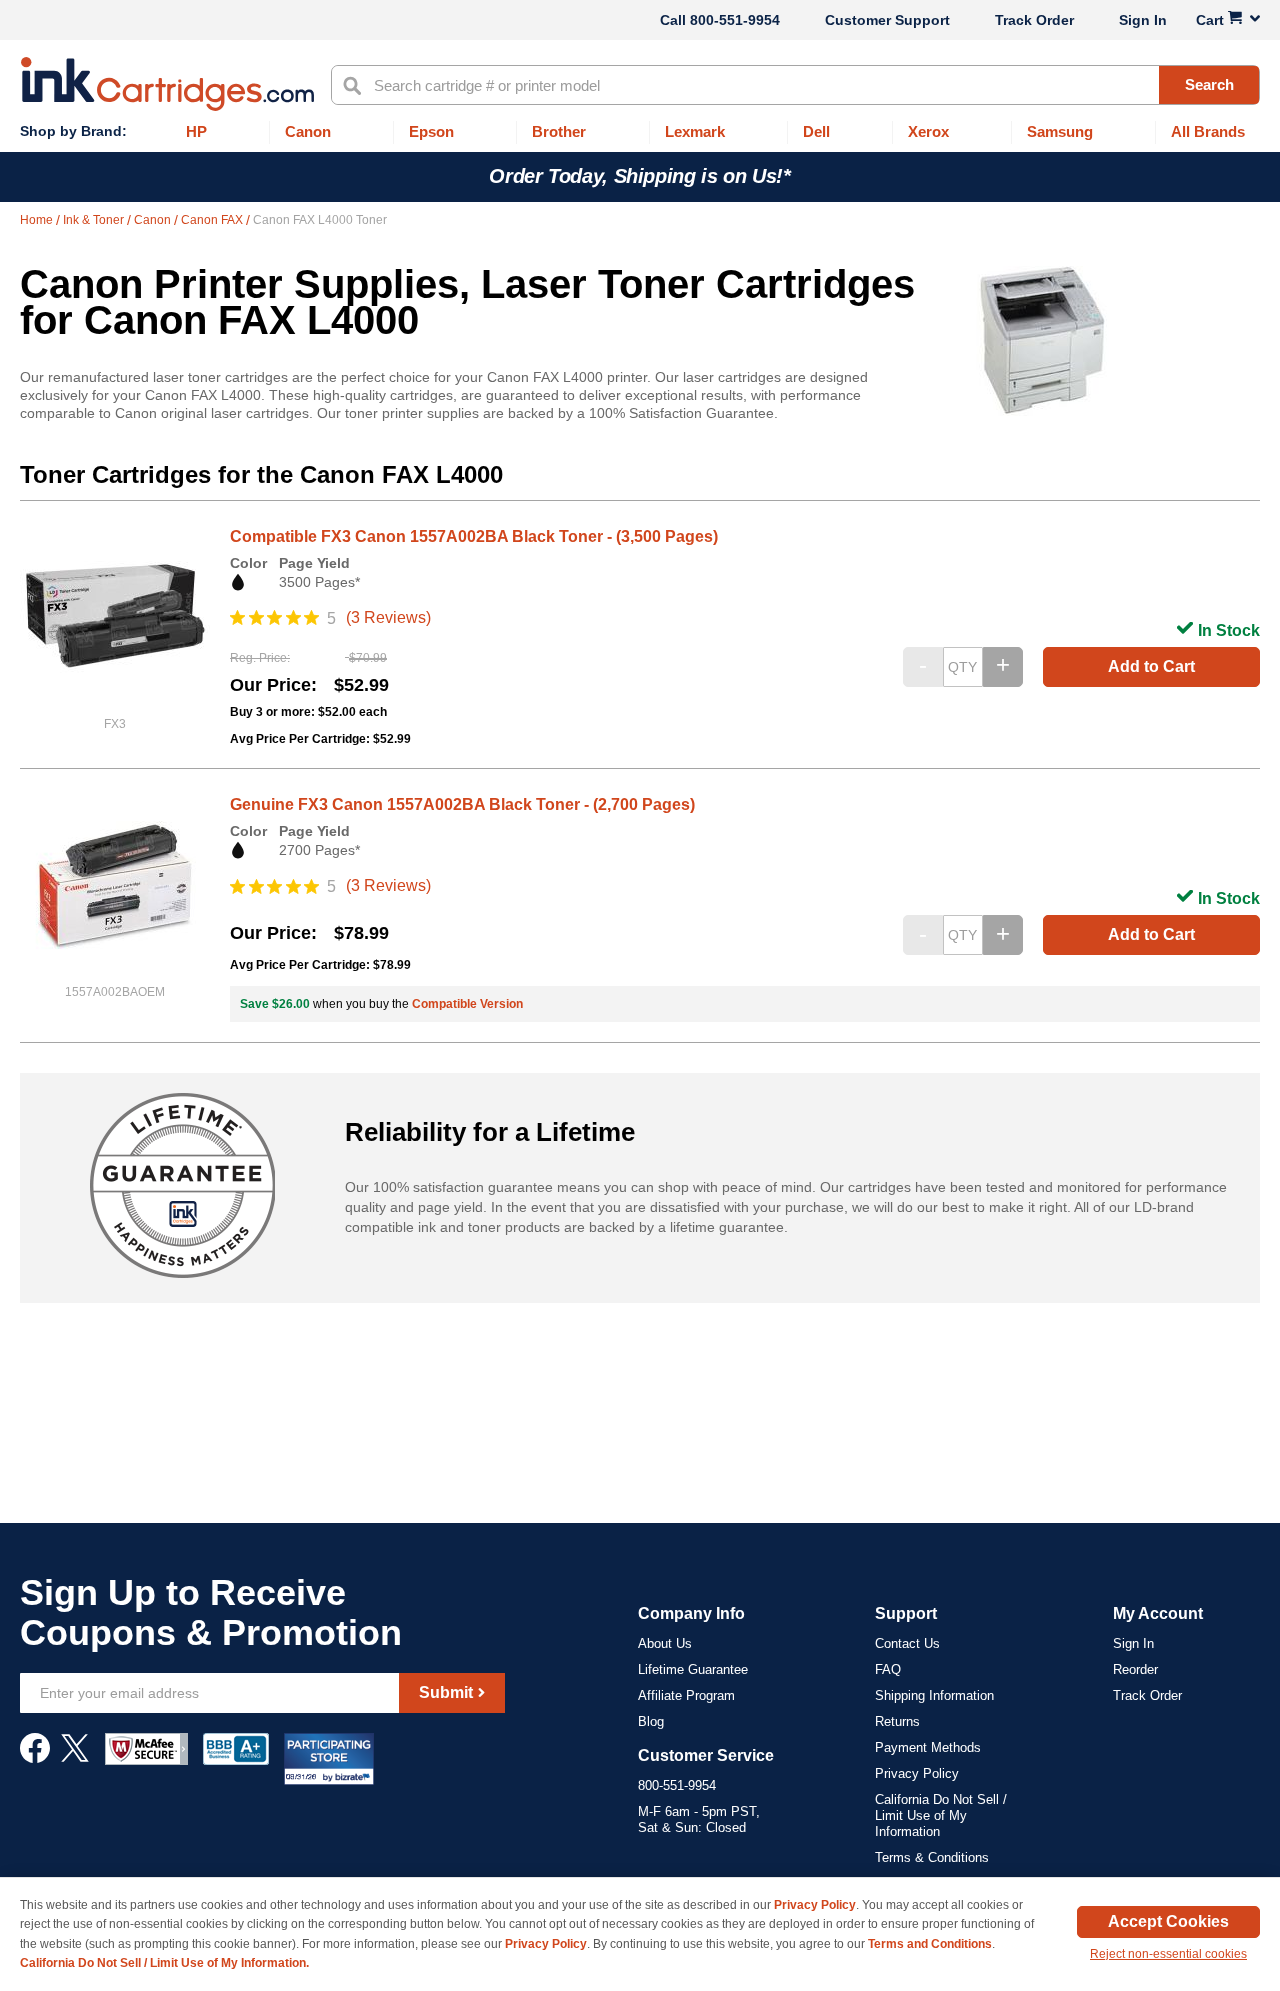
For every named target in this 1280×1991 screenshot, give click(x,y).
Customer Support (887, 20)
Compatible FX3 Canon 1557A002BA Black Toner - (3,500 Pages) (474, 536)
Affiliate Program (686, 1695)
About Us (665, 1643)
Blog (651, 1721)
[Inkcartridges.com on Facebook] (35, 1758)
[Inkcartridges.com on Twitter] (75, 1758)
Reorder (1135, 1669)
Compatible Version (467, 1004)
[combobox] (795, 85)
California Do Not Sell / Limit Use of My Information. (164, 1963)
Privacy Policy (917, 1773)
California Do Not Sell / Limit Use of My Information (941, 1815)
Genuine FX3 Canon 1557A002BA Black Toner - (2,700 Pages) (462, 804)
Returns (897, 1721)
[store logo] (167, 84)
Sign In (1143, 20)
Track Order (1034, 20)
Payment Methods (928, 1747)
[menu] (640, 132)
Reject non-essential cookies (1168, 1954)
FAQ (888, 1669)
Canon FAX (213, 220)
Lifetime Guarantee (693, 1669)
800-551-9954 (735, 20)
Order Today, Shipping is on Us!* (639, 176)
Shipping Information (934, 1695)
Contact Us (907, 1643)
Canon (154, 220)
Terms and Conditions (930, 1944)
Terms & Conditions (932, 1857)
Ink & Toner (95, 220)
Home (38, 220)
